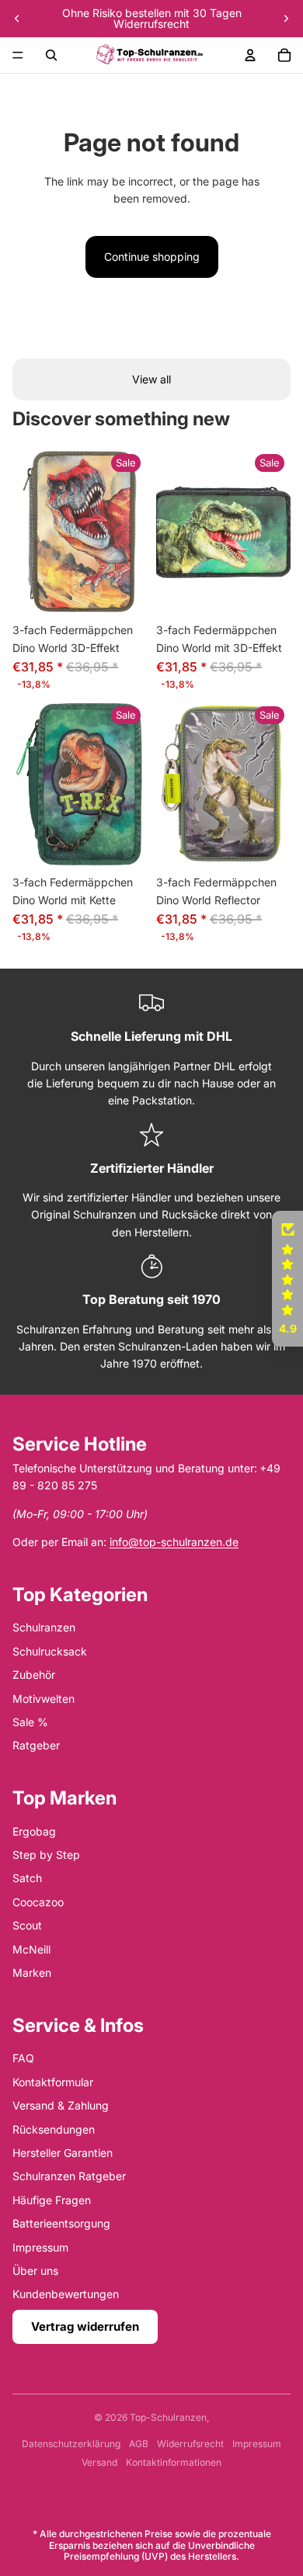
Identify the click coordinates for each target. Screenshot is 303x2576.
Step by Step (46, 1855)
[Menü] (18, 55)
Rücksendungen (54, 2129)
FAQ (23, 2058)
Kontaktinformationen (174, 2462)
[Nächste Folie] (286, 19)
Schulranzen (44, 1627)
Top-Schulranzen (168, 2417)
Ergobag (34, 1831)
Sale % (30, 1722)
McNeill (31, 1949)
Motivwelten (44, 1699)
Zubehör (34, 1675)
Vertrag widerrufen (85, 2326)
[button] (287, 1279)
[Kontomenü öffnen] (250, 55)
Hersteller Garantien (63, 2153)
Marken (32, 1973)
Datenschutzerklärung (71, 2444)
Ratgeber (36, 1745)
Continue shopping (152, 257)
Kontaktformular (53, 2082)
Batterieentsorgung (61, 2223)
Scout (27, 1925)
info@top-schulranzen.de (174, 1542)
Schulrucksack (50, 1651)
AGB (139, 2444)
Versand (99, 2462)
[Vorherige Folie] (17, 19)
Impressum (40, 2247)
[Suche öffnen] (51, 55)
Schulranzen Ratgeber (69, 2176)
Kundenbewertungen (66, 2294)
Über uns (35, 2271)
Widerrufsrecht (190, 2444)
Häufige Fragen (52, 2200)
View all (151, 379)
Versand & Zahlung (61, 2105)
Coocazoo (38, 1902)
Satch (27, 1878)
